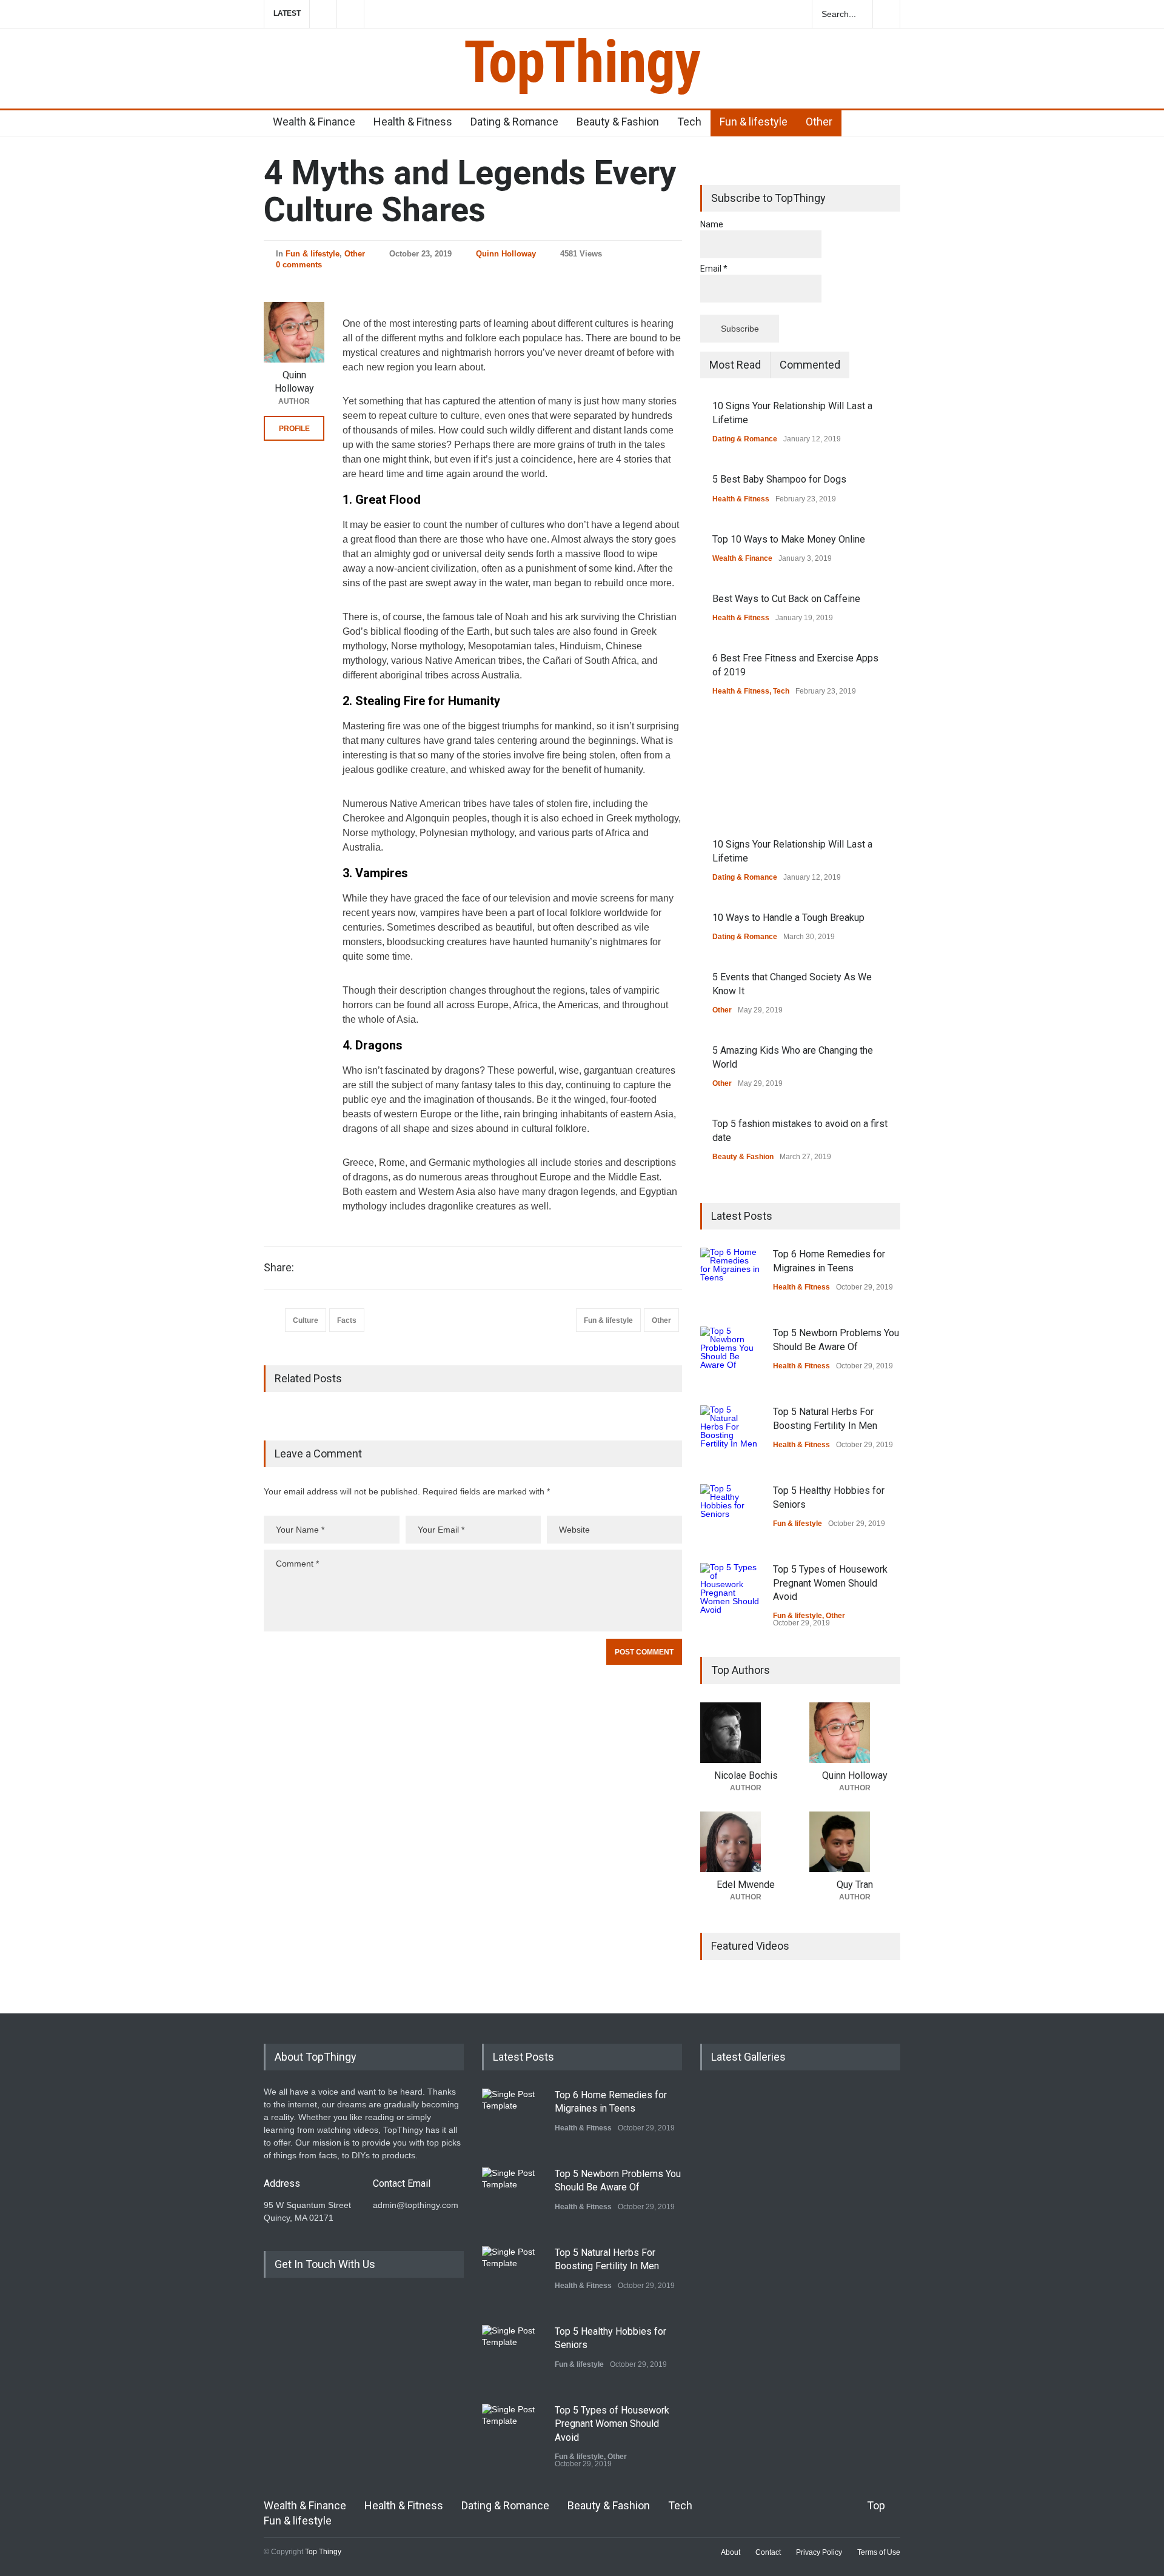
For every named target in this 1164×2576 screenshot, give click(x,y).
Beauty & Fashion (618, 122)
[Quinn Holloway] (294, 332)
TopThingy (582, 62)
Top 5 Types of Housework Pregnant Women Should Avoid (830, 1583)
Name (712, 224)
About (731, 2552)
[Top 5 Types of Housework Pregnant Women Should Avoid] (731, 1593)
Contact (768, 2552)
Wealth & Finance (314, 122)
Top (876, 2505)
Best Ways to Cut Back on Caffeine (786, 599)
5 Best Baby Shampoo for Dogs (779, 479)
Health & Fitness (413, 122)
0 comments (299, 265)
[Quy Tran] (855, 1842)
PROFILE (294, 429)
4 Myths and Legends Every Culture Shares (470, 191)
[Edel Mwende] (746, 1842)
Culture (306, 1320)
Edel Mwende (746, 1885)
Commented (810, 365)
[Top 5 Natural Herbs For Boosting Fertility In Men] (731, 1436)
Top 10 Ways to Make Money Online (789, 539)
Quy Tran (855, 1885)
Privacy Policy (819, 2552)
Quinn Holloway (506, 254)
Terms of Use (879, 2552)
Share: (279, 1268)
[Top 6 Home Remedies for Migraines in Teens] (731, 1278)
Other (819, 122)
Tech (689, 122)
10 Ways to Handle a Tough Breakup (788, 918)
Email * (714, 269)
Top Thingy (323, 2552)
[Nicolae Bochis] (746, 1733)
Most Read (735, 365)
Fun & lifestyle (754, 122)
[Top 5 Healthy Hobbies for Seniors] (731, 1514)
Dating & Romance (514, 122)
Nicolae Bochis (746, 1775)
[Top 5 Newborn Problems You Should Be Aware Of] (731, 1357)
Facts (347, 1320)
